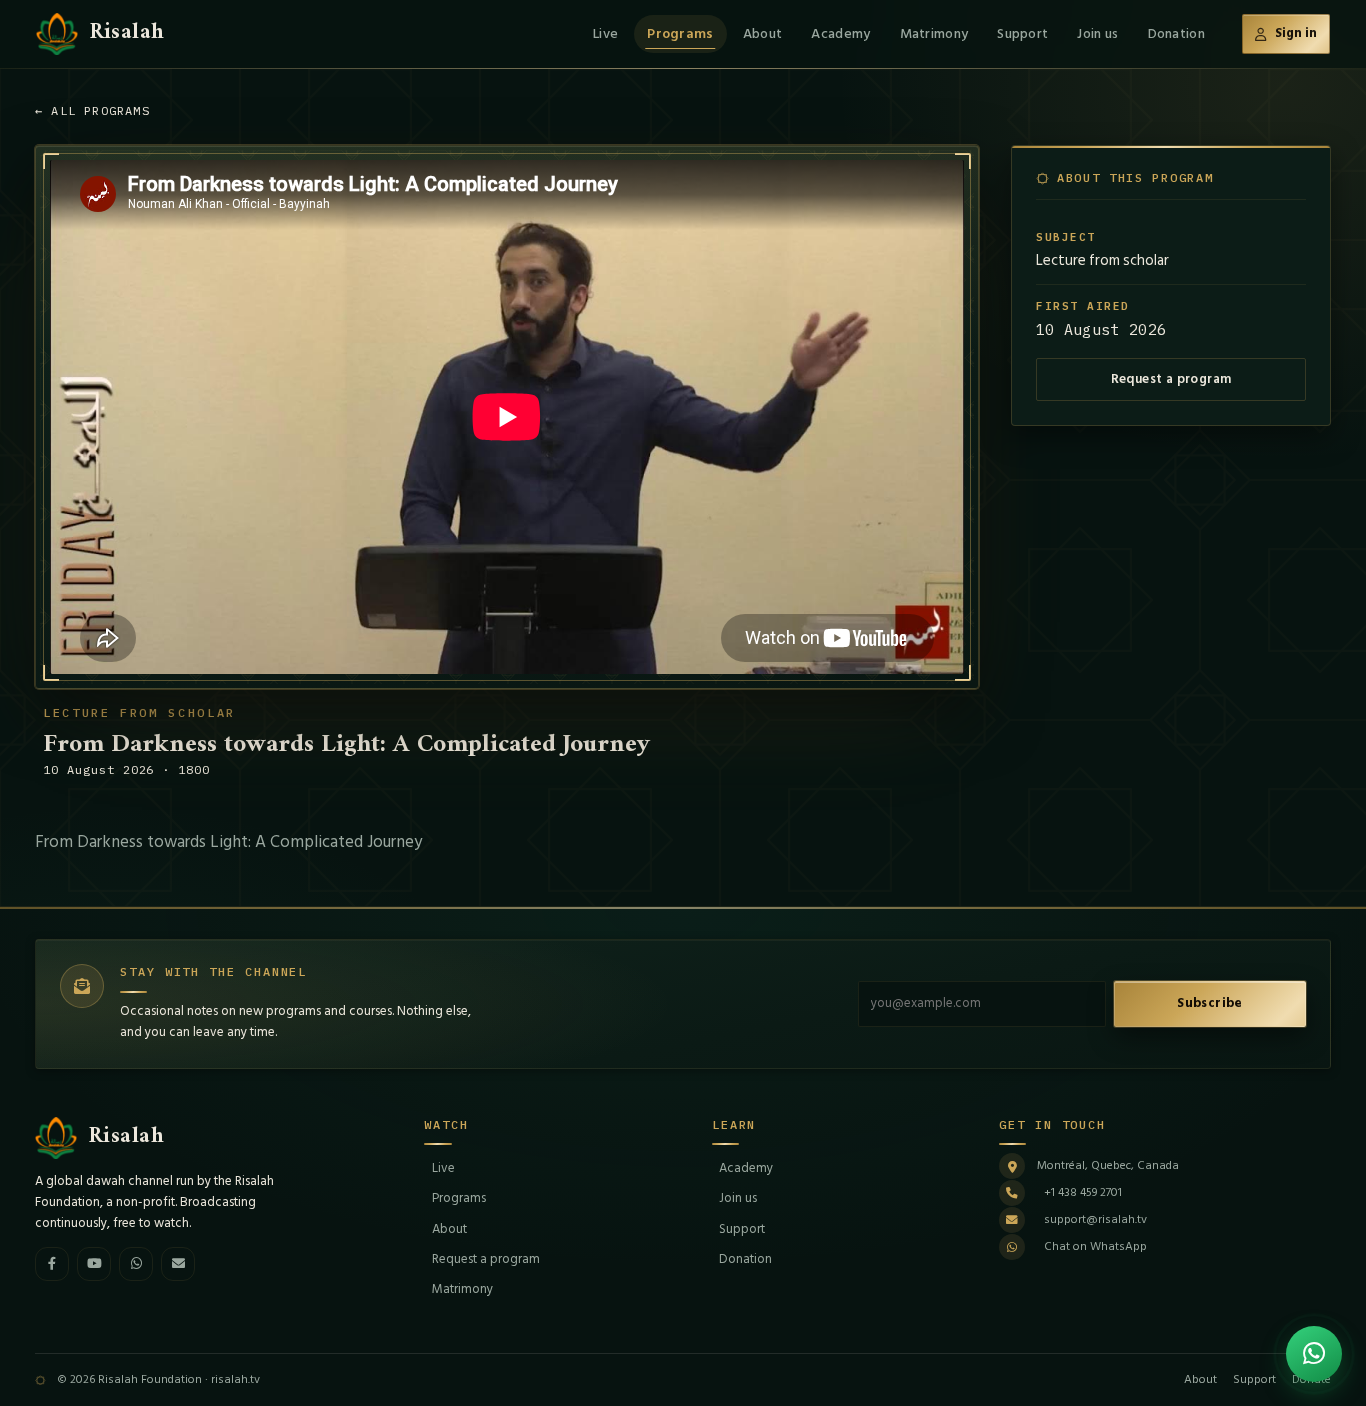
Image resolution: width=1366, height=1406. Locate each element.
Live (605, 33)
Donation (1176, 33)
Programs (680, 33)
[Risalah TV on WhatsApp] (136, 1264)
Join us (1097, 33)
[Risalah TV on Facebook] (52, 1264)
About (762, 33)
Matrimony (934, 33)
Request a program (1171, 378)
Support (1022, 33)
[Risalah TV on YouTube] (94, 1264)
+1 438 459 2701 (1083, 1192)
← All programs (92, 110)
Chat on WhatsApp (1095, 1246)
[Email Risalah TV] (178, 1264)
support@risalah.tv (1095, 1219)
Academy (840, 33)
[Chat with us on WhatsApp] (1314, 1354)
